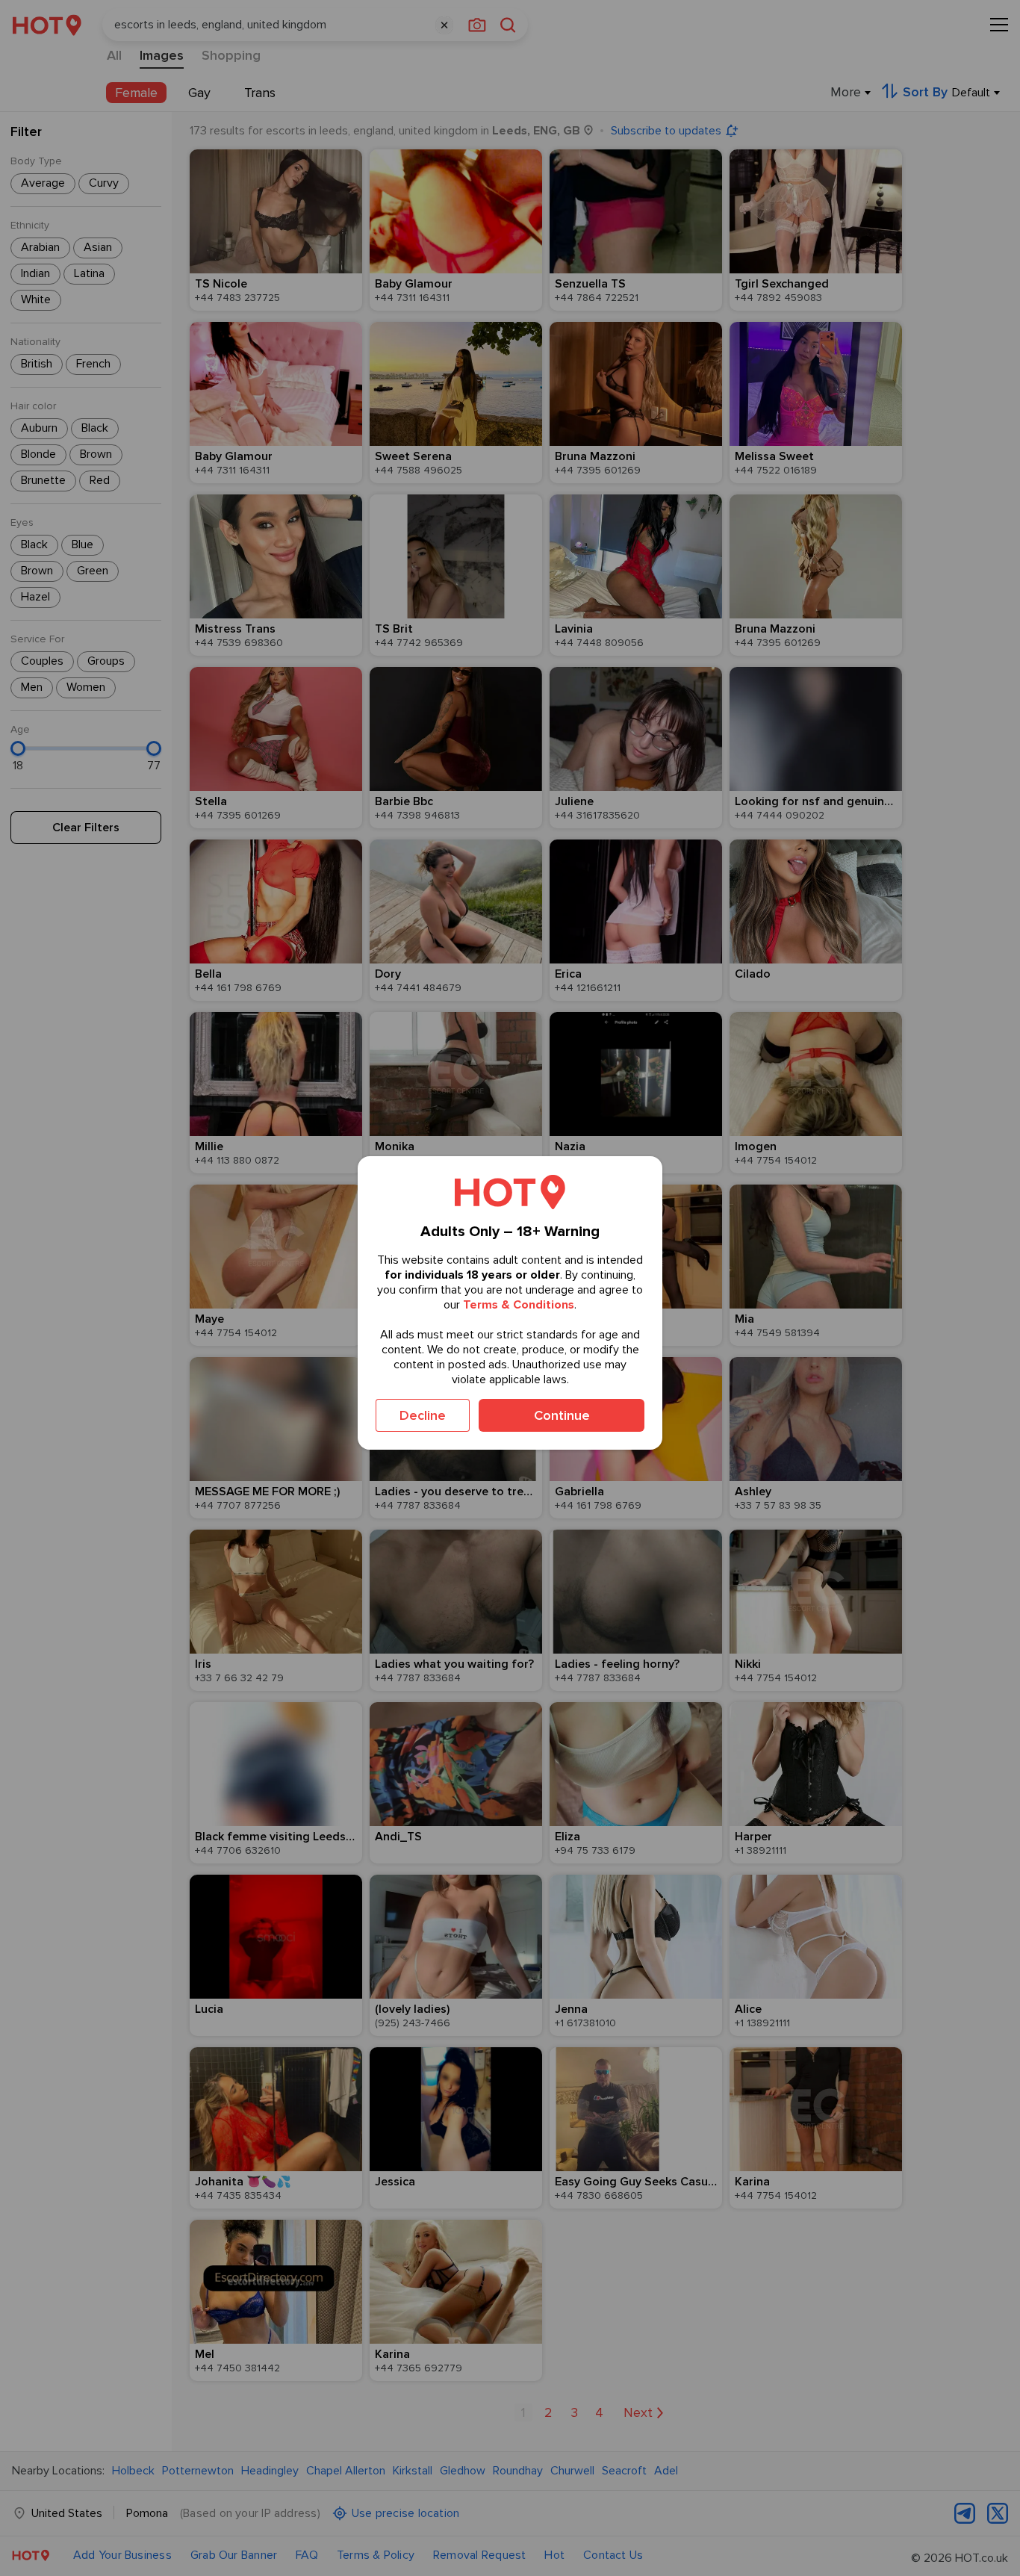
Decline (423, 1415)
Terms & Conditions (519, 1305)
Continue (562, 1415)
